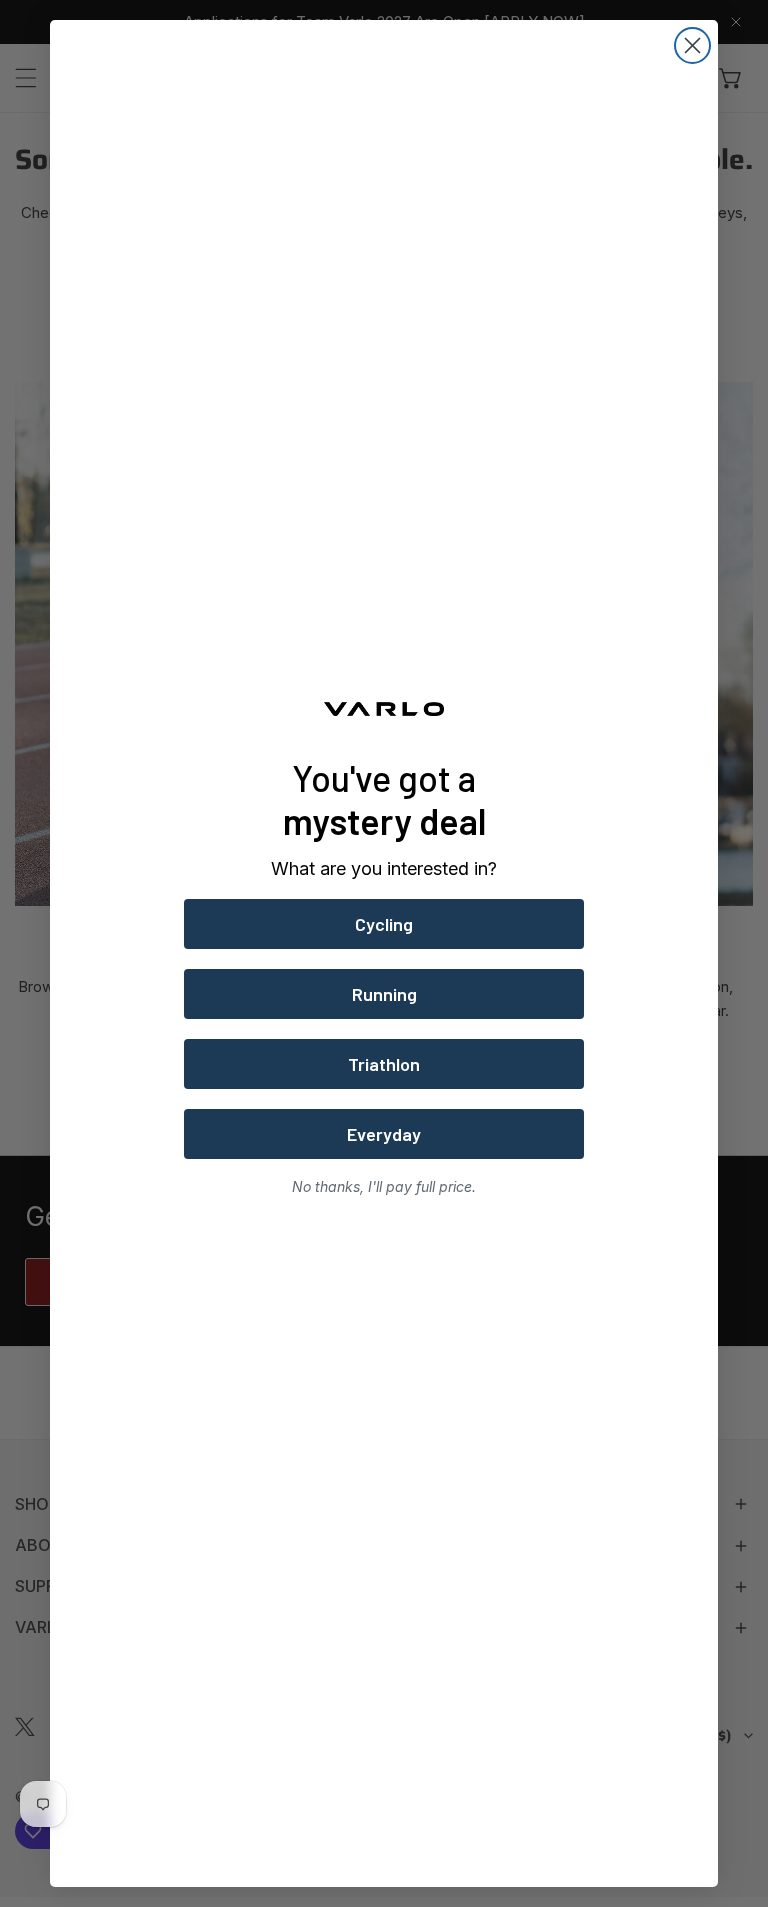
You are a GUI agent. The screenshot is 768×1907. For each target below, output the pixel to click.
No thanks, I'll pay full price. (384, 1186)
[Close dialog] (692, 45)
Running (384, 994)
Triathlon (384, 1064)
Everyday (384, 1134)
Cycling (384, 924)
